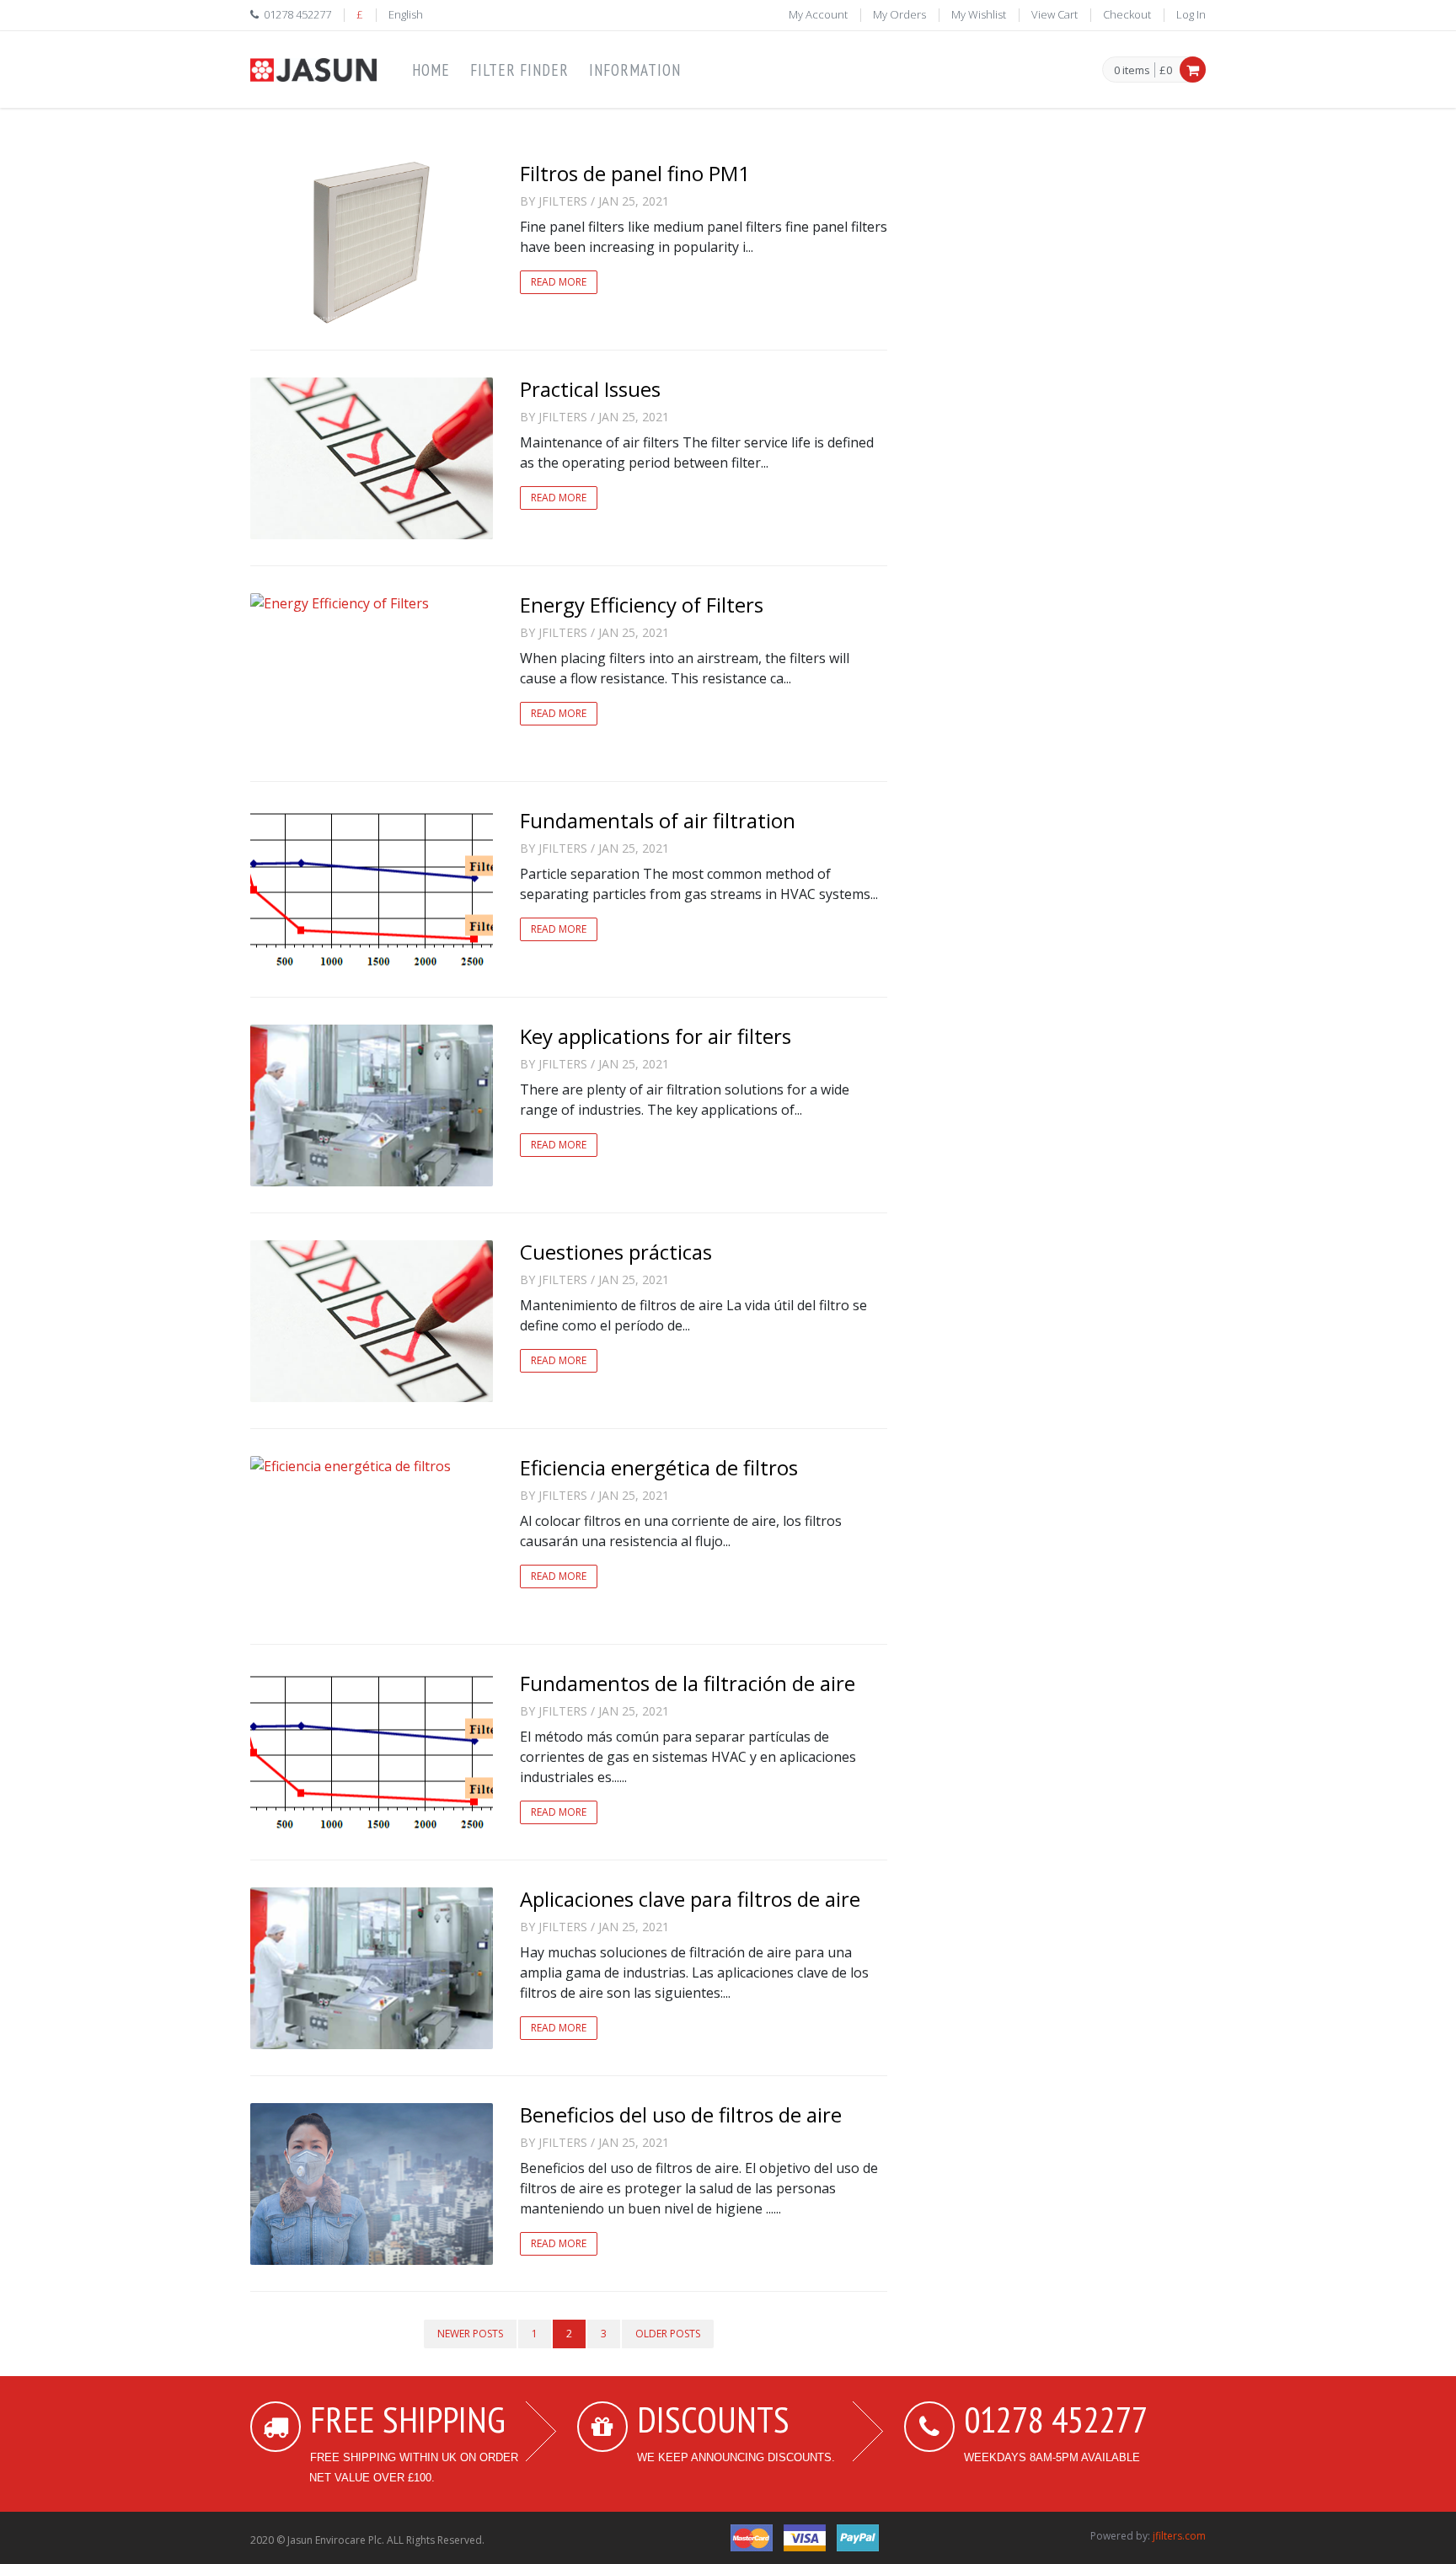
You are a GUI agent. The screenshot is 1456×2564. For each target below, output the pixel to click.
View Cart (1055, 14)
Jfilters (563, 201)
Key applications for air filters (656, 1036)
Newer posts (470, 2334)
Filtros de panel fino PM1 (635, 173)
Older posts (668, 2334)
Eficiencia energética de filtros (659, 1467)
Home (431, 70)
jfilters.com (1179, 2536)
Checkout (1127, 14)
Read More (559, 282)
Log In (1191, 14)
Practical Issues (590, 389)
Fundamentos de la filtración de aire (688, 1683)
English (406, 14)
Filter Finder (519, 70)
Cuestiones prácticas (616, 1252)
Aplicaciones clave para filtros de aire (690, 1899)
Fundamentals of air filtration (658, 820)
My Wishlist (979, 14)
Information (635, 70)
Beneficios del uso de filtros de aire (681, 2114)
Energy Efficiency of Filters (642, 605)
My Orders (899, 14)
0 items (1132, 71)
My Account (818, 14)
